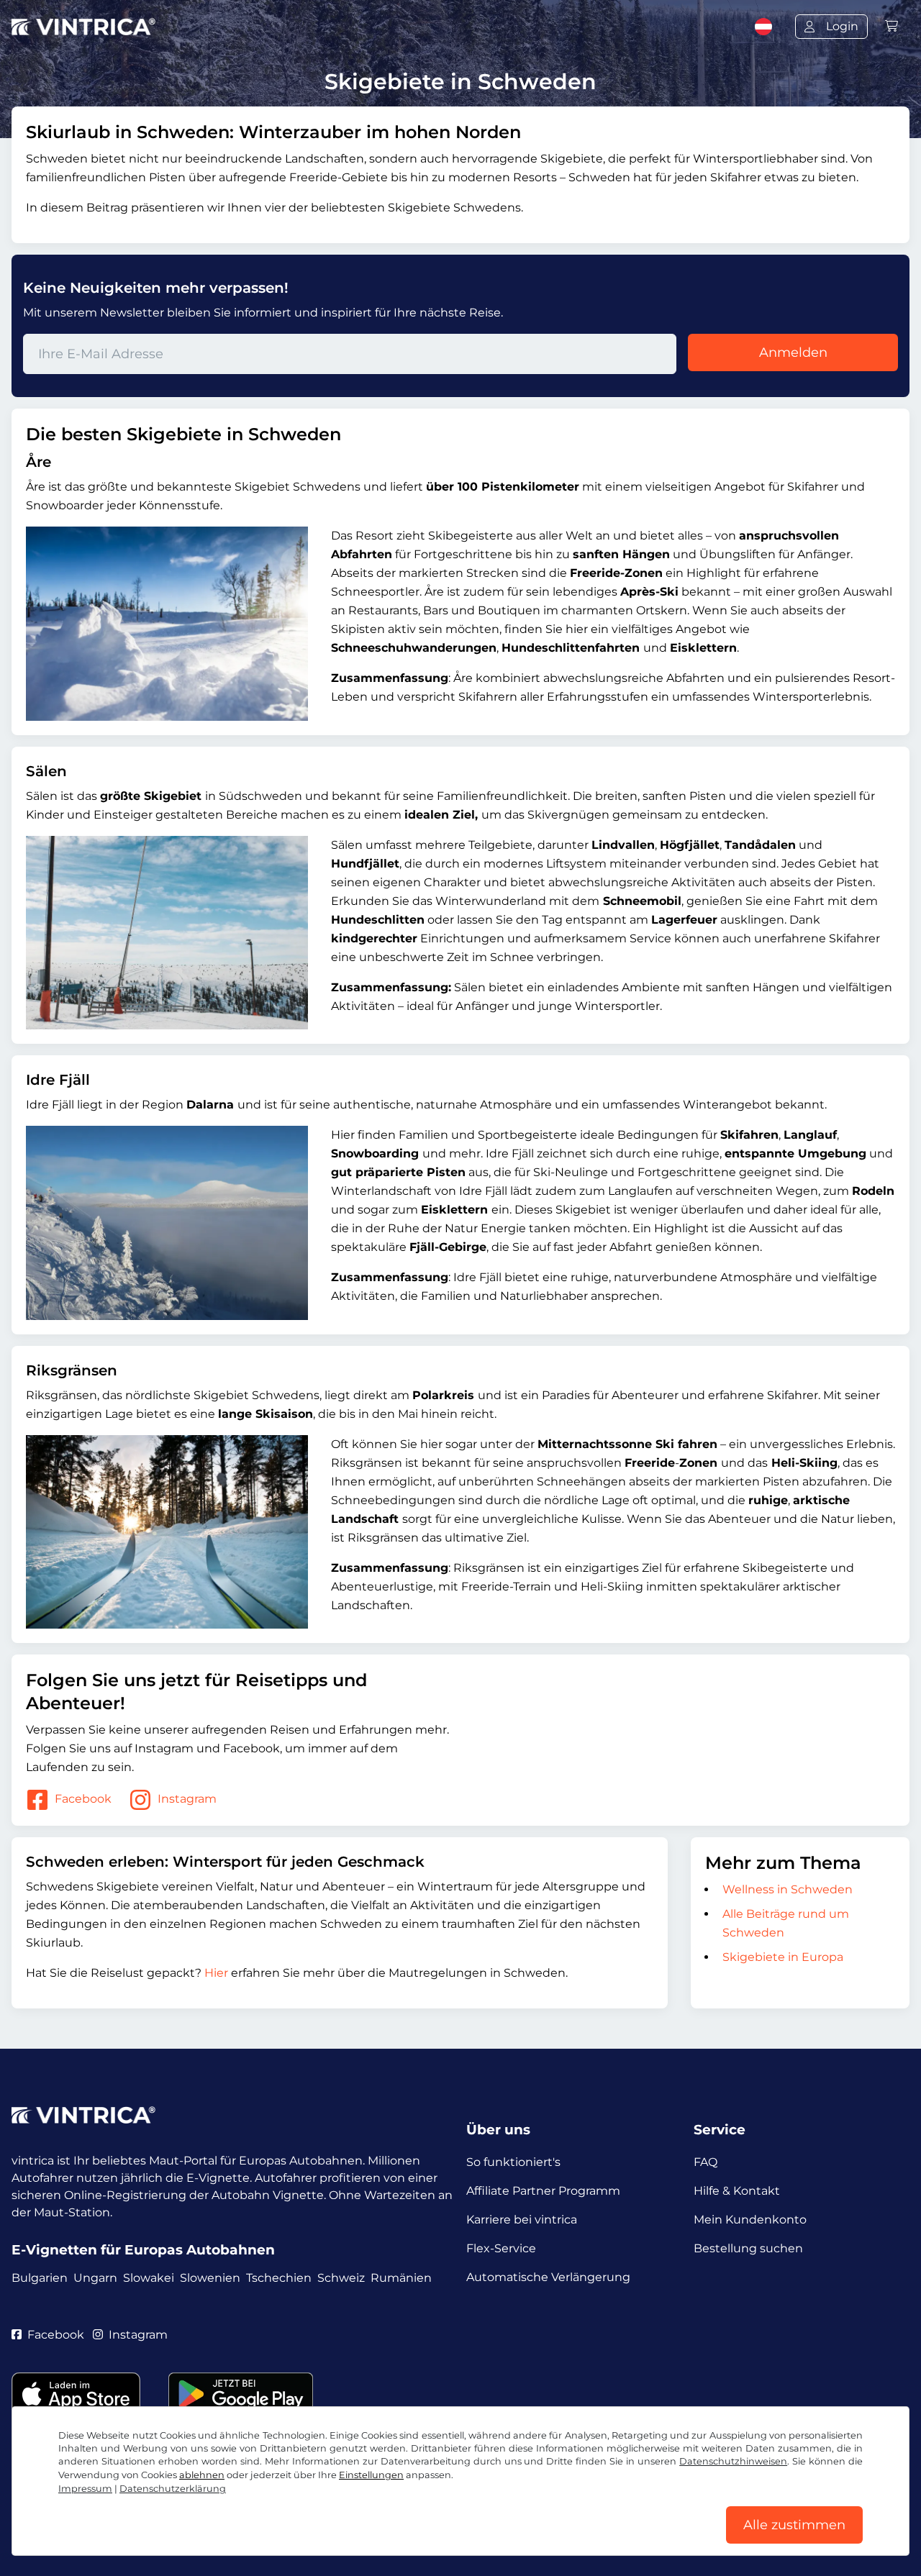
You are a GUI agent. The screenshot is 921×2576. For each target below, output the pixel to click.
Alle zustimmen (794, 2525)
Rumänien (401, 2278)
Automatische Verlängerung (548, 2277)
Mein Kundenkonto (750, 2220)
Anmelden (793, 352)
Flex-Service (501, 2248)
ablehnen (202, 2475)
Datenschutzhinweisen (733, 2461)
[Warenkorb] (891, 26)
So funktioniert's (513, 2162)
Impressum (85, 2489)
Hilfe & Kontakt (737, 2191)
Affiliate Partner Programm (543, 2191)
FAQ (706, 2162)
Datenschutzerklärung (173, 2489)
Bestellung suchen (748, 2248)
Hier (218, 1973)
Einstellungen (371, 2475)
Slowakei (149, 2278)
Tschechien (279, 2278)
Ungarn (95, 2278)
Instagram (187, 1799)
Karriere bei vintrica (522, 2220)
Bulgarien (40, 2278)
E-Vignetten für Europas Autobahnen (143, 2250)
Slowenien (210, 2278)
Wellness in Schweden (788, 1889)
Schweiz (341, 2278)
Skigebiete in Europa (783, 1957)
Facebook (83, 1799)
